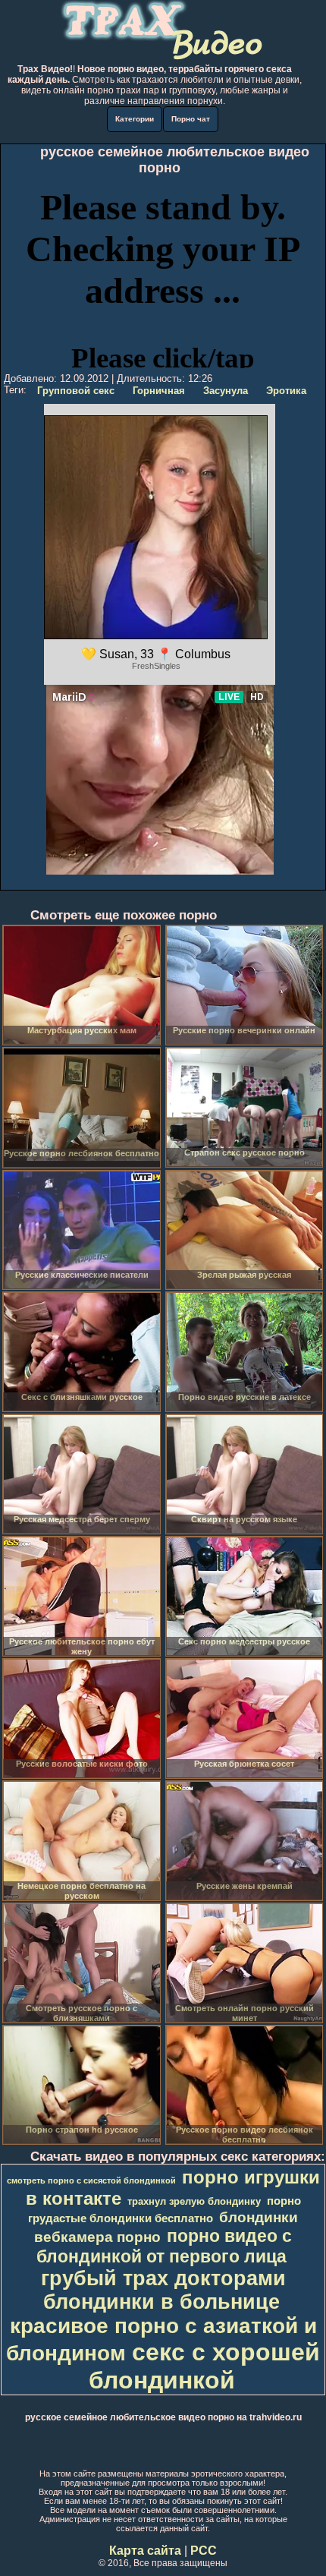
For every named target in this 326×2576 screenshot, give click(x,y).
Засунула (226, 391)
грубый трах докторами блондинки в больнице (163, 2290)
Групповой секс (76, 391)
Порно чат (191, 119)
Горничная (159, 391)
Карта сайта (145, 2551)
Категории (135, 119)
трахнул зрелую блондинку (194, 2201)
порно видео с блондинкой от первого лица (164, 2246)
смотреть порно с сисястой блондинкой (91, 2180)
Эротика (286, 391)
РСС (204, 2551)
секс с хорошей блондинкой (205, 2366)
